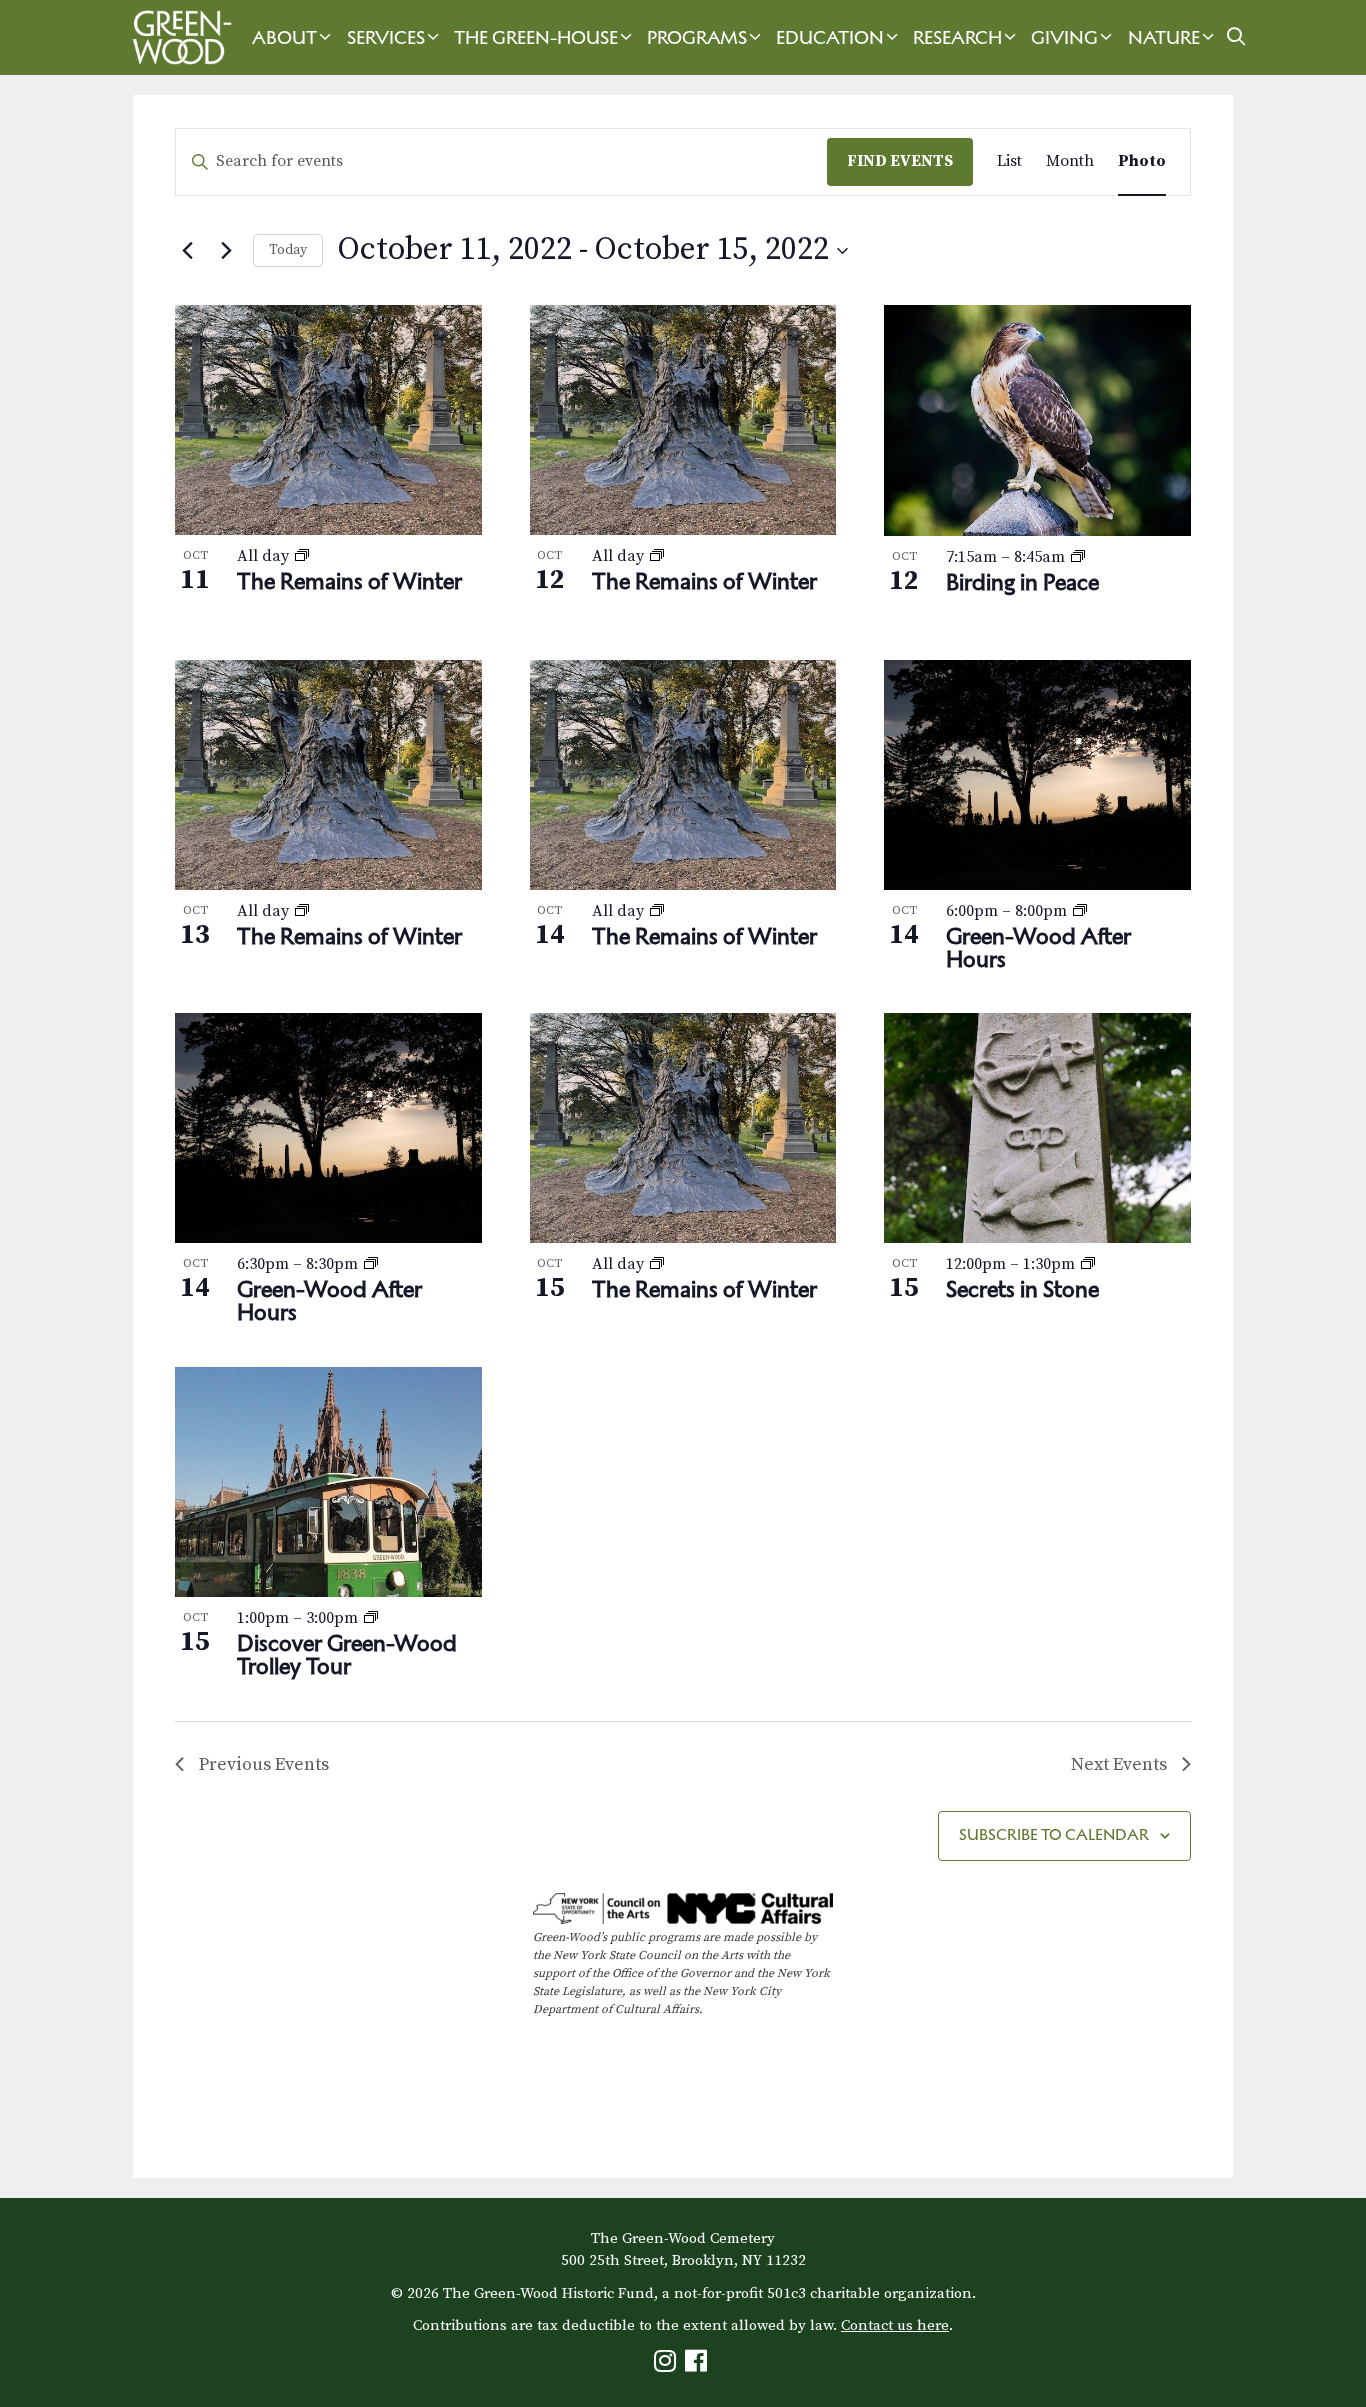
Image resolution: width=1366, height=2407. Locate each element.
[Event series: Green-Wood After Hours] (1080, 911)
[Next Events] (226, 251)
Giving (1064, 37)
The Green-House (536, 37)
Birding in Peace (1022, 582)
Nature (1164, 37)
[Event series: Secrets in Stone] (1088, 1264)
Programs (697, 37)
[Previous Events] (187, 251)
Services (386, 37)
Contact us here (895, 2325)
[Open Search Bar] (1236, 37)
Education (830, 37)
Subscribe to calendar (1054, 1834)
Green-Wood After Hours (1038, 947)
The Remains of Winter (349, 581)
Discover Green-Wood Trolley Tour (347, 1654)
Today (288, 250)
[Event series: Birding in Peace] (1078, 557)
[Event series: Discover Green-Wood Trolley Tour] (371, 1618)
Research (957, 37)
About (284, 37)
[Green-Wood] (177, 37)
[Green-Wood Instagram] (667, 2365)
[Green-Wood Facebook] (698, 2365)
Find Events (900, 161)
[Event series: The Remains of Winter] (302, 556)
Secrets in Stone (1022, 1289)
